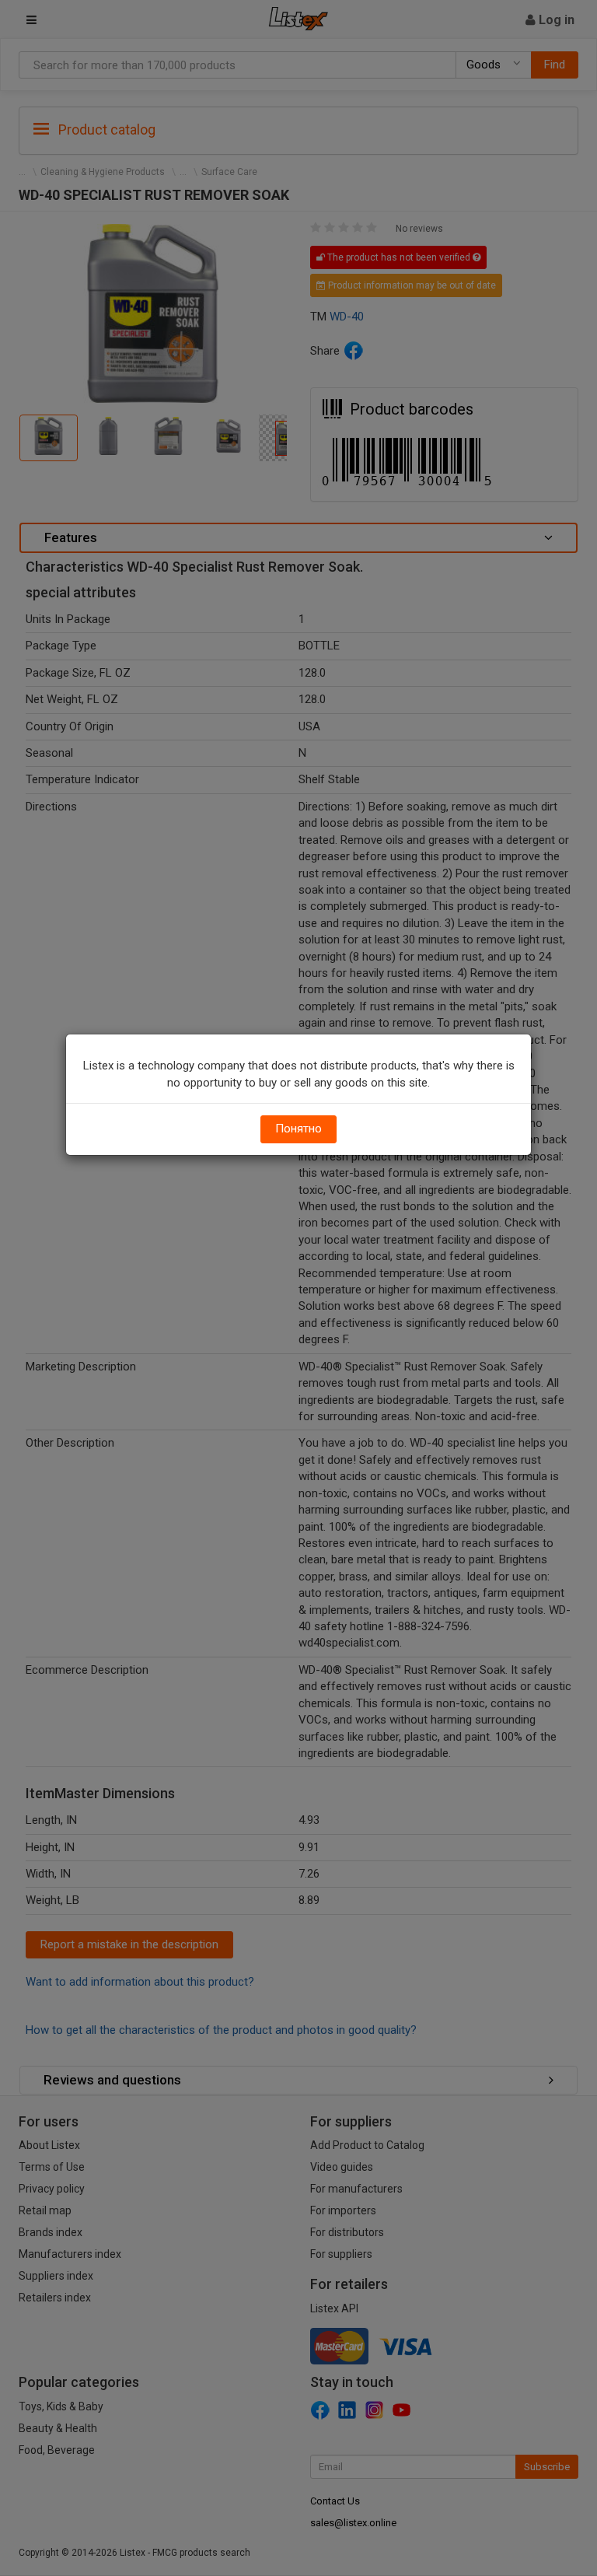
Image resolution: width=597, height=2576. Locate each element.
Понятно (298, 1129)
